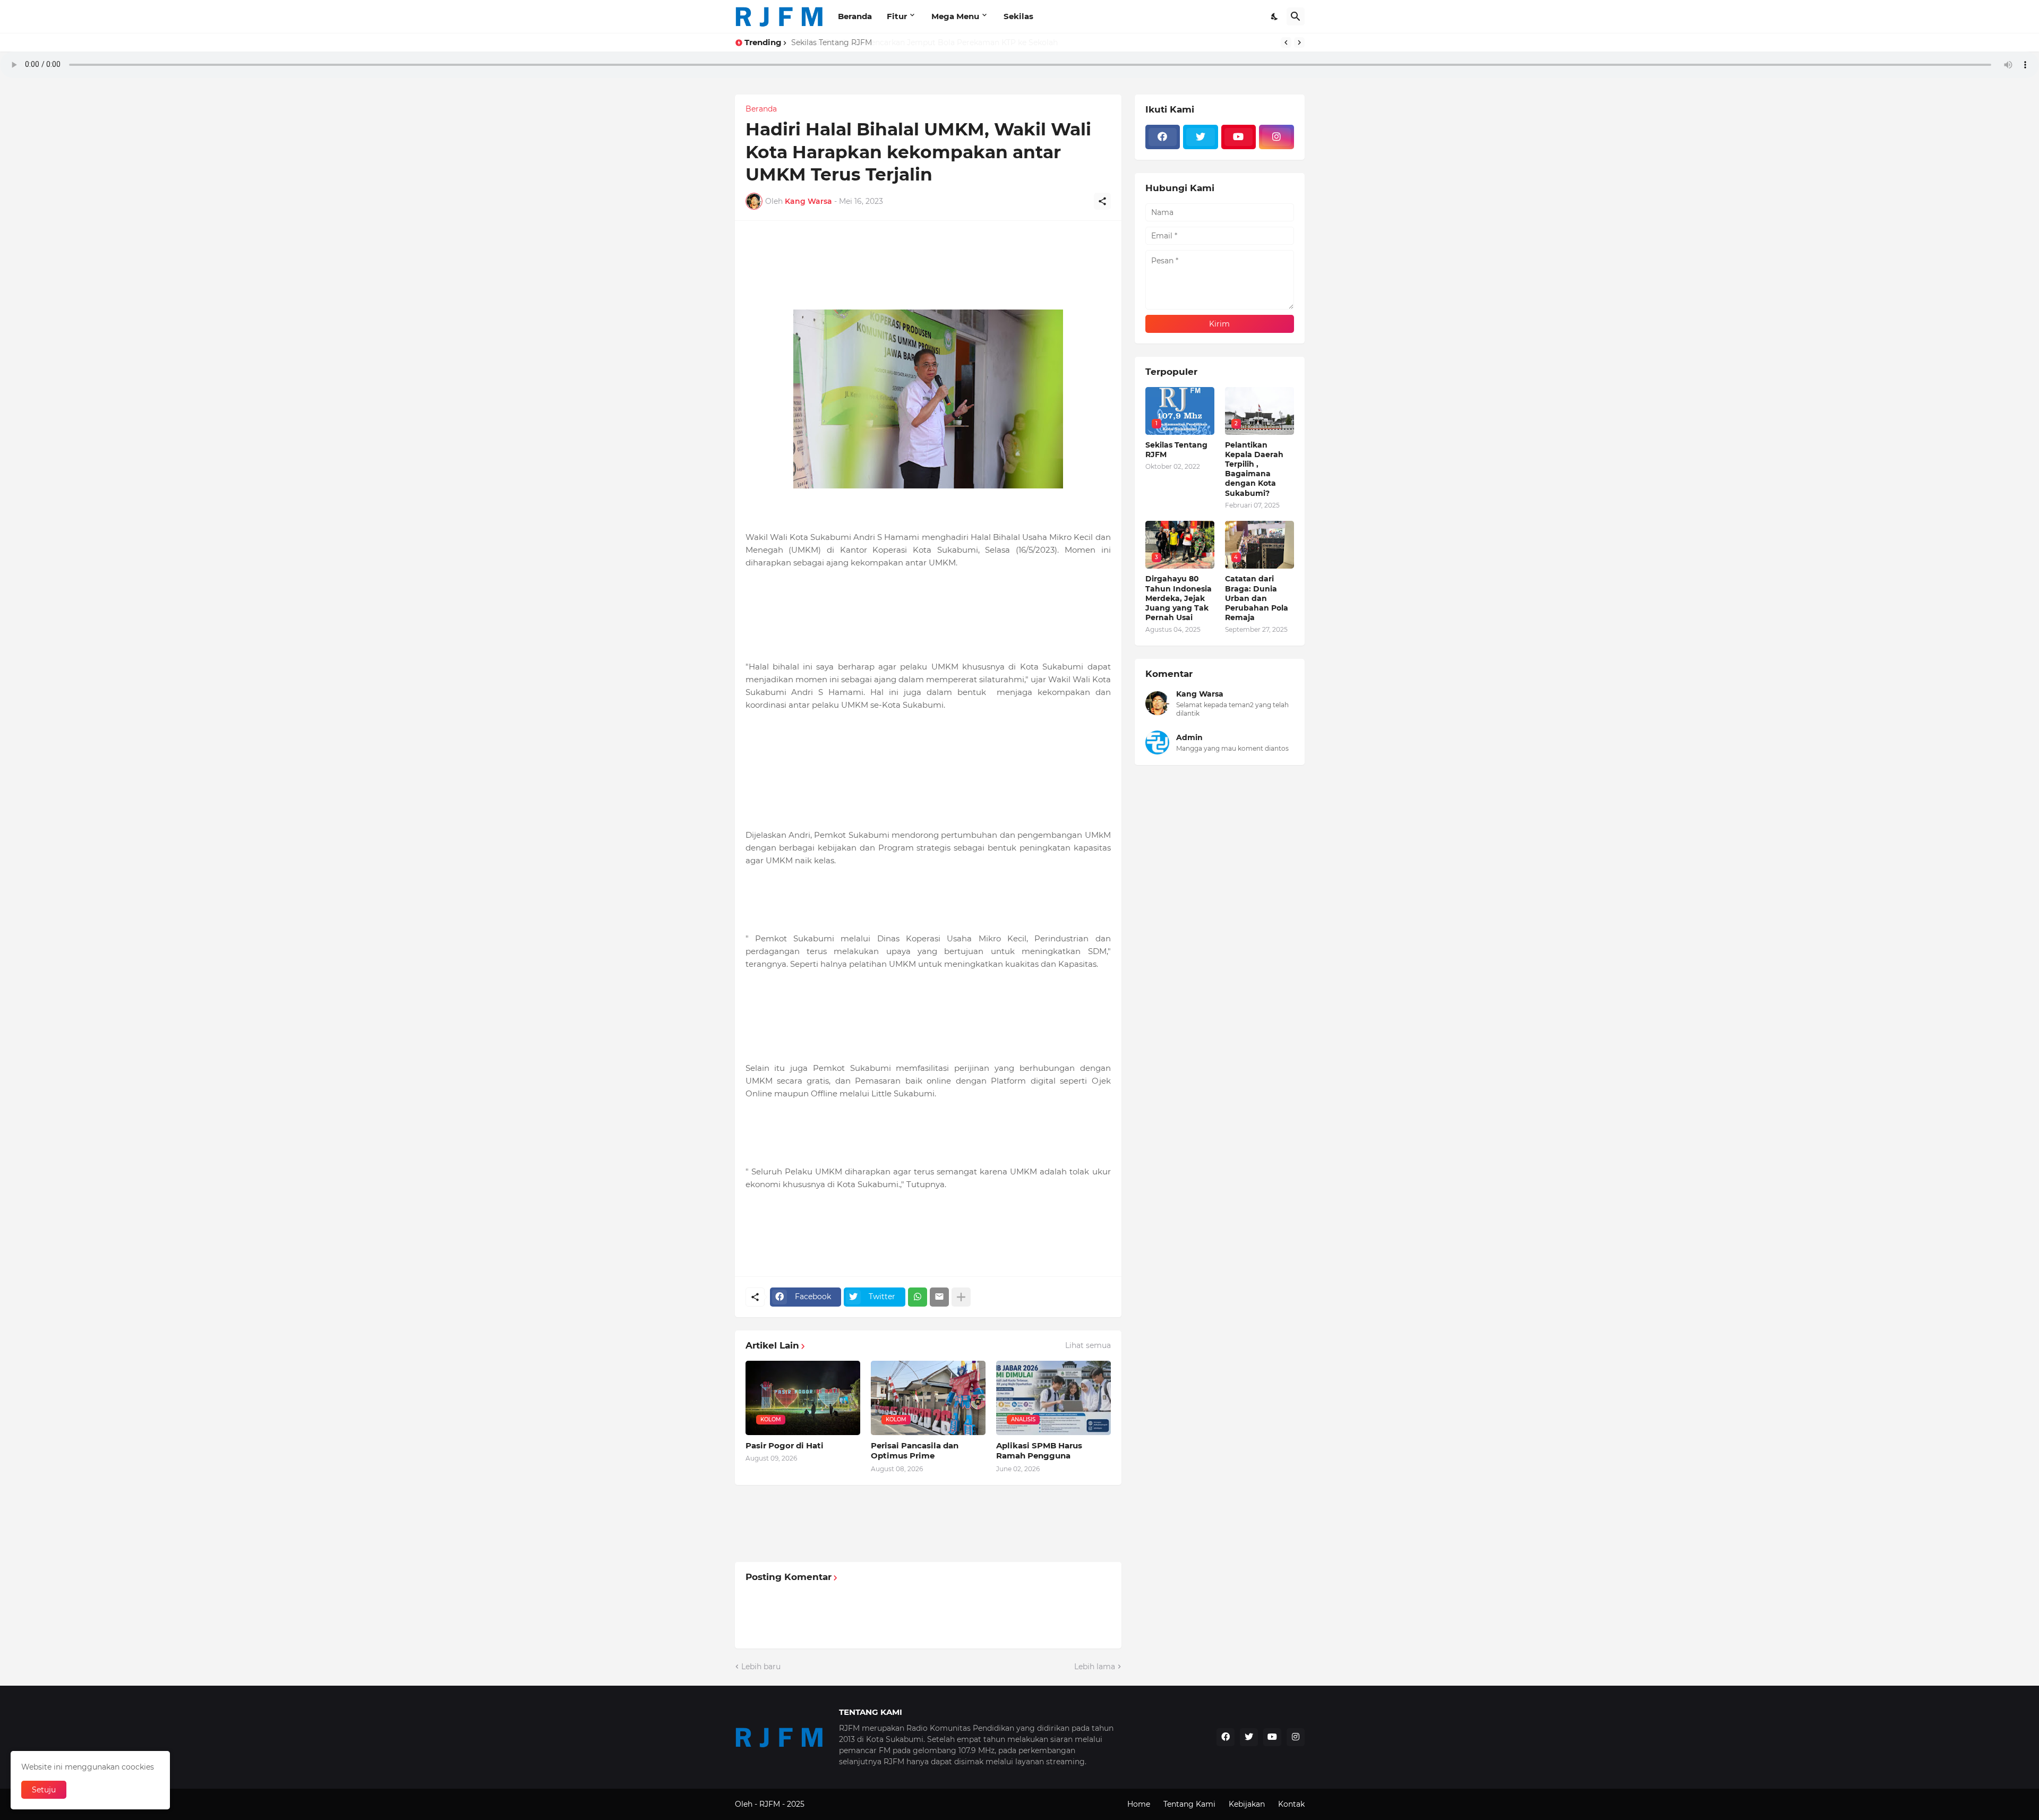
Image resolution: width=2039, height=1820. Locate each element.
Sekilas (1018, 16)
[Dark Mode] (1275, 16)
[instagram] (1276, 137)
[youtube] (1239, 137)
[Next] (1299, 42)
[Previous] (1286, 42)
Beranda (855, 16)
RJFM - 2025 (782, 1804)
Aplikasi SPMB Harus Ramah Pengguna (1039, 1451)
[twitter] (1201, 137)
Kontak (1291, 1804)
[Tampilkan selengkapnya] (961, 1297)
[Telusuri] (1296, 16)
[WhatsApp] (918, 1297)
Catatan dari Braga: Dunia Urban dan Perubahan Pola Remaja (1257, 598)
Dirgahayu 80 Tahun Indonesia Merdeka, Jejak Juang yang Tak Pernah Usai (1179, 598)
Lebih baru (761, 1667)
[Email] (939, 1297)
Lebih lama (1095, 1667)
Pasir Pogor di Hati (785, 1445)
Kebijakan (1247, 1804)
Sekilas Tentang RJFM (832, 42)
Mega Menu (955, 16)
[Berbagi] (1102, 201)
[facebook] (1163, 137)
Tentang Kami (1189, 1804)
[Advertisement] (939, 1239)
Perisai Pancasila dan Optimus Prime (915, 1451)
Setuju (44, 1790)
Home (1139, 1804)
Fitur (897, 16)
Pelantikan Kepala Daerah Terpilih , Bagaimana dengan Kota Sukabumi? (1254, 469)
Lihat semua (1088, 1345)
